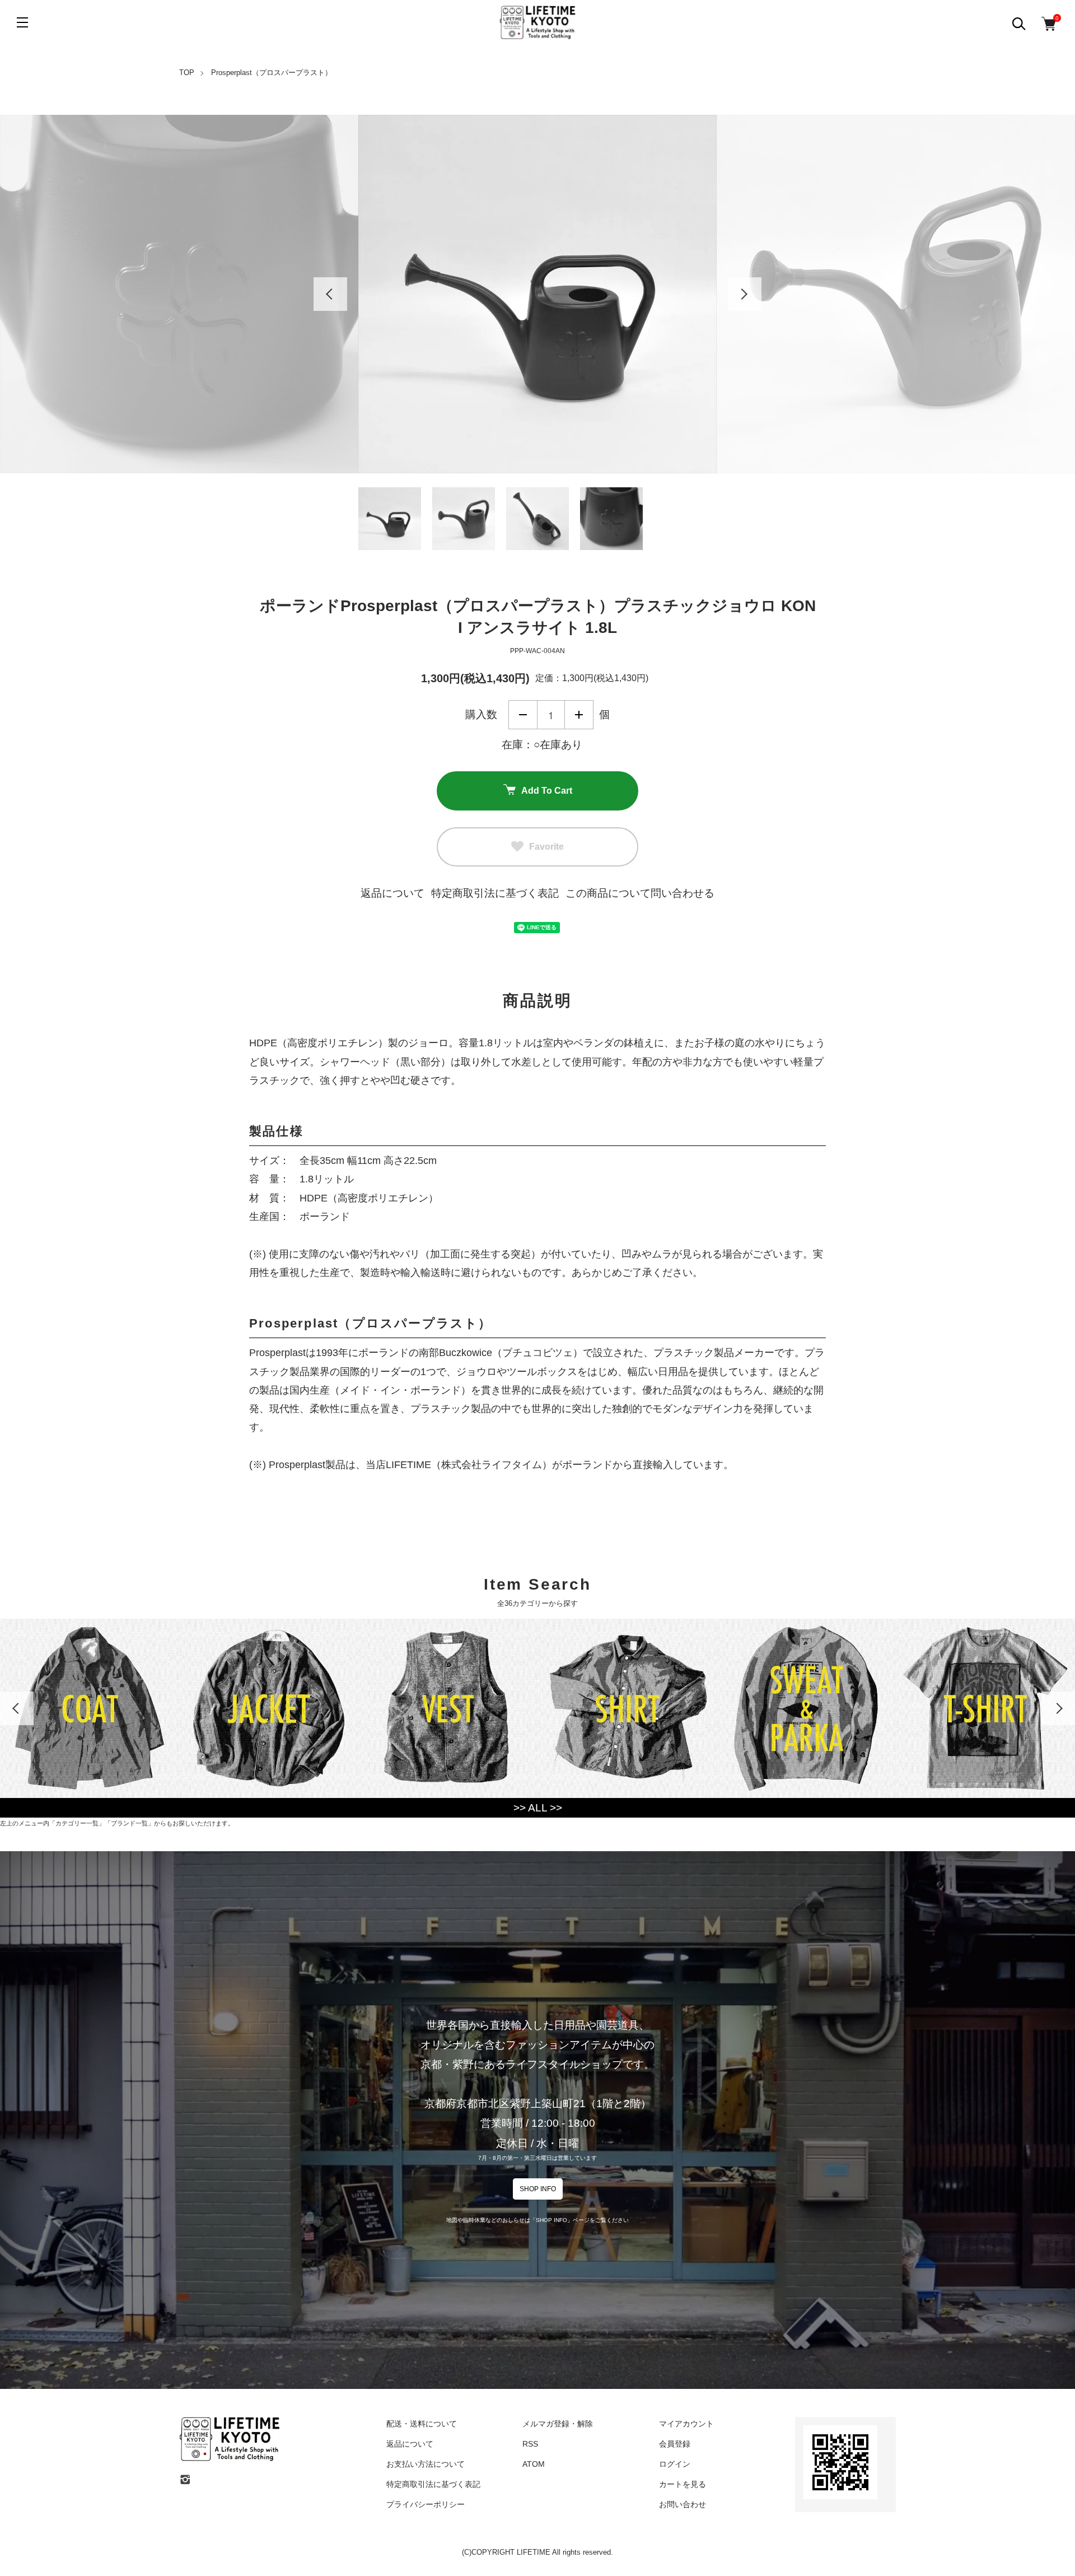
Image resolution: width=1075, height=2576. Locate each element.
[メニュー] (22, 22)
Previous (330, 294)
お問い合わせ (683, 2504)
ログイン (675, 2464)
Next (745, 294)
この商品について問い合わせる (640, 893)
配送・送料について (422, 2424)
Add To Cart (547, 791)
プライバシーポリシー (426, 2504)
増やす (579, 715)
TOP (187, 73)
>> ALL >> (538, 1808)
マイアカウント (686, 2424)
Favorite (546, 847)
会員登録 (675, 2444)
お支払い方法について (426, 2464)
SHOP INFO (538, 2189)
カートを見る (683, 2484)
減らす (523, 715)
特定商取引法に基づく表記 (495, 893)
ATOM (534, 2464)
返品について (392, 893)
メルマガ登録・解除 (558, 2424)
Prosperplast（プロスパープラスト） (272, 73)
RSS (530, 2444)
